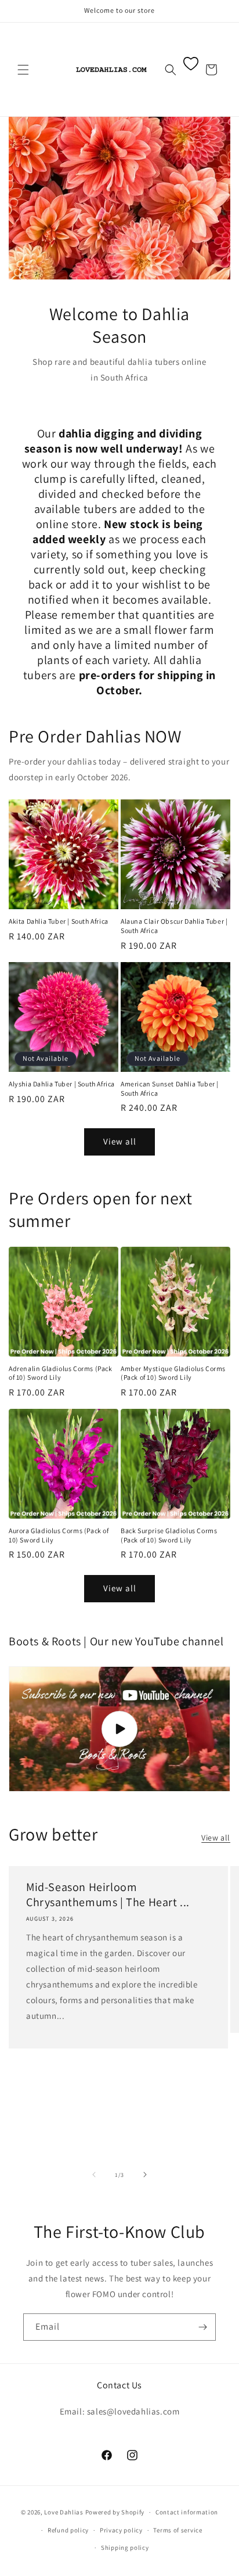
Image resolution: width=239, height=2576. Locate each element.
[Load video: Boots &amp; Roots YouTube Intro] (119, 1729)
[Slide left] (94, 2175)
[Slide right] (145, 2175)
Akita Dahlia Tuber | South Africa (59, 921)
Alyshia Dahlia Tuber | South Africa (62, 1084)
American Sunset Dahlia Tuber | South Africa (170, 1088)
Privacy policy (121, 2530)
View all (120, 1141)
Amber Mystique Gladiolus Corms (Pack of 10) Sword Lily (173, 1373)
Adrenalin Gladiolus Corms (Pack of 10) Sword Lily (61, 1373)
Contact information (187, 2512)
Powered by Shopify (115, 2512)
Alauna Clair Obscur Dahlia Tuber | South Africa (174, 926)
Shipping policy (125, 2548)
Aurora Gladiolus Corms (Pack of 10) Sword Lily (59, 1535)
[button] (23, 70)
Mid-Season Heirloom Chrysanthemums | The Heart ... (108, 1895)
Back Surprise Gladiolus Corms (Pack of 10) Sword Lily (169, 1535)
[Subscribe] (202, 2327)
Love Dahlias (64, 2512)
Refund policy (68, 2530)
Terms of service (178, 2530)
